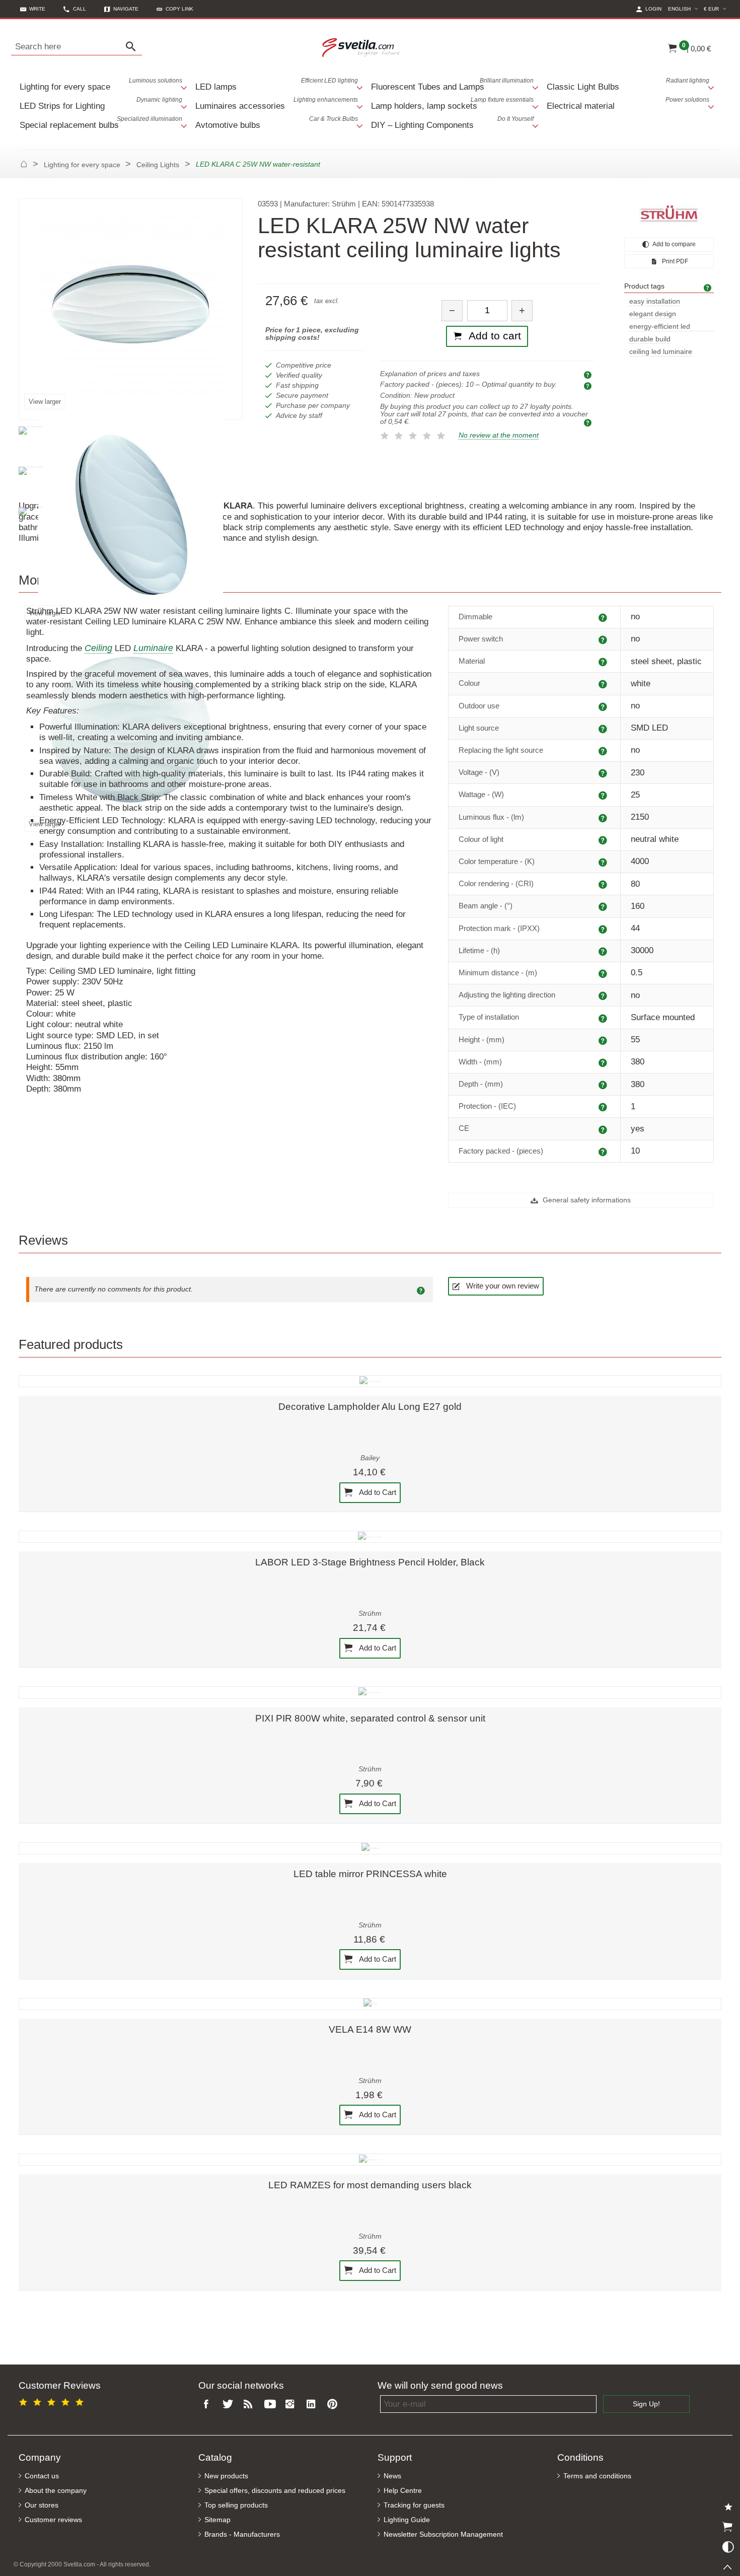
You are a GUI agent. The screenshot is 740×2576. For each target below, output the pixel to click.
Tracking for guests (414, 2505)
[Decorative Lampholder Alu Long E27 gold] (370, 1381)
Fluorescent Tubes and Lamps (452, 84)
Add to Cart (377, 1492)
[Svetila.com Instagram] (292, 2405)
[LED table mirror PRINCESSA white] (370, 1848)
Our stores (42, 2505)
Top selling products (236, 2505)
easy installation (655, 301)
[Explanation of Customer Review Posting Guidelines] (422, 1290)
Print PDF (674, 261)
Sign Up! (646, 2404)
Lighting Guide (407, 2520)
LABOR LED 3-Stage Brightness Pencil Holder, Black (370, 1562)
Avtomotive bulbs (277, 123)
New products (226, 2476)
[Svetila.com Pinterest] (334, 2405)
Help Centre (403, 2491)
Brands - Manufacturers (242, 2534)
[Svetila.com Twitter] (230, 2405)
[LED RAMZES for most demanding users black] (370, 2160)
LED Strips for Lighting (101, 103)
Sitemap (217, 2520)
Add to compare (674, 244)
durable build (650, 339)
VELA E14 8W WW (370, 2029)
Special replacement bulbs (101, 123)
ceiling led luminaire (661, 352)
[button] (175, 9)
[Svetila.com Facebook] (209, 2405)
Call (80, 9)
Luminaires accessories (277, 103)
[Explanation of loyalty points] (589, 422)
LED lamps (277, 84)
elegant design (653, 314)
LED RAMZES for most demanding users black (370, 2185)
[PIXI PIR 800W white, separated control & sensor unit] (370, 1692)
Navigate (126, 9)
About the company (56, 2491)
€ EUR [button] (716, 9)
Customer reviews (53, 2520)
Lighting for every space (101, 84)
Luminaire (153, 648)
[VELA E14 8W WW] (370, 2004)
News (392, 2476)
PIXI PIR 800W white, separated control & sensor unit (370, 1718)
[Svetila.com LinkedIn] (313, 2405)
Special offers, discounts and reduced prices (275, 2491)
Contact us (42, 2476)
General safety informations (586, 1200)
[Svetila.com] (362, 47)
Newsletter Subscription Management (443, 2534)
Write (37, 9)
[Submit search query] (133, 47)
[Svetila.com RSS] (251, 2405)
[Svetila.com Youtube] (271, 2405)
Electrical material (628, 103)
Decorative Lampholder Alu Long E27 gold (370, 1407)
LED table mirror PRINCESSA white (370, 1874)
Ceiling (98, 648)
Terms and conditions (597, 2476)
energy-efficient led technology (660, 327)
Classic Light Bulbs (628, 84)
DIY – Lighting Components (452, 123)
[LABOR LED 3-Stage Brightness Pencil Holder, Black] (370, 1537)
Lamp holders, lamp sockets (452, 103)
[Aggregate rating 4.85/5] (53, 2401)
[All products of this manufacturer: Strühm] (669, 213)
